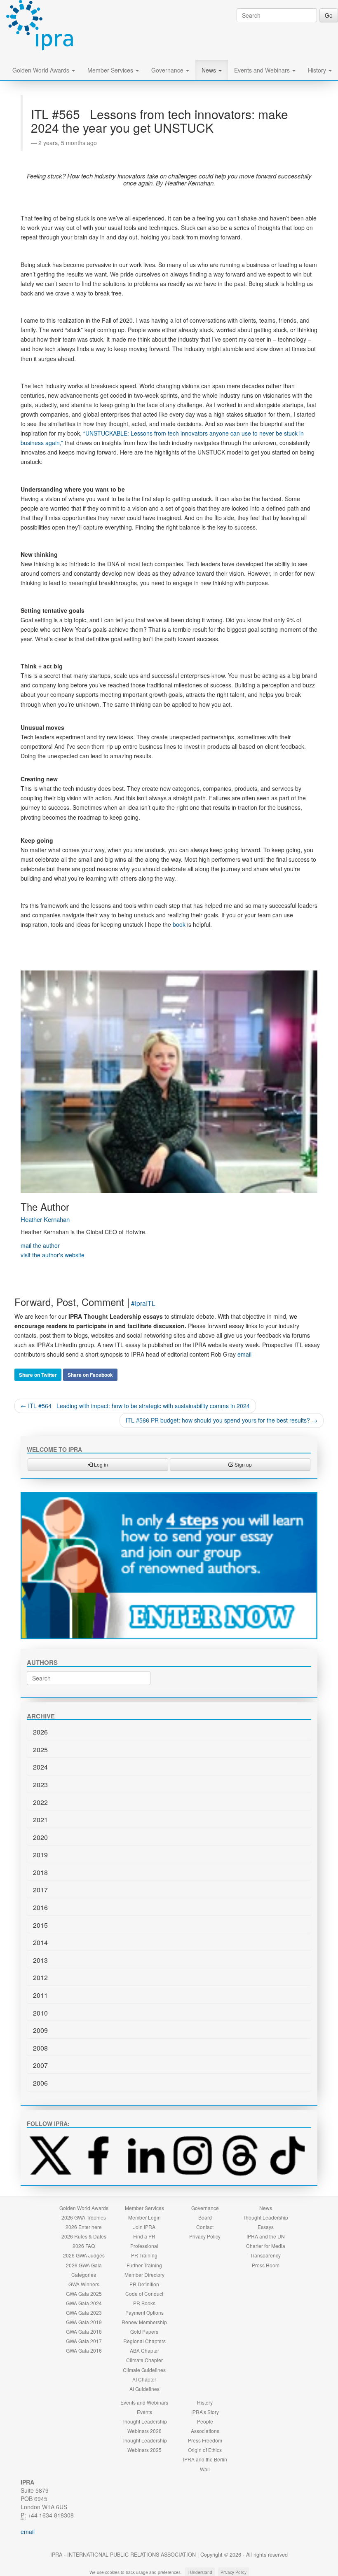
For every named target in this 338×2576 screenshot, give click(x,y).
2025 (40, 1750)
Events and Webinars (263, 70)
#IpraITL (143, 1303)
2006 (40, 2083)
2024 (40, 1767)
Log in (100, 1464)
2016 (40, 1907)
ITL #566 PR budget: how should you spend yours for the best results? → (222, 1420)
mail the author (40, 1245)
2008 (40, 2048)
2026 (40, 1732)
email (244, 1354)
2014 (40, 1942)
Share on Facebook (90, 1375)
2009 (40, 2030)
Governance (168, 70)
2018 (40, 1872)
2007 (40, 2065)
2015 (40, 1925)
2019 (40, 1855)
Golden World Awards (42, 70)
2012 (40, 1977)
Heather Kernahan (45, 1219)
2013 (40, 1960)
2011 (40, 1995)
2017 (40, 1890)
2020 (40, 1837)
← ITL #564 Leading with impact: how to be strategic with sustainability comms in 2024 (135, 1406)
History (318, 70)
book (179, 924)
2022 (40, 1802)
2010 (40, 2013)
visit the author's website (53, 1255)
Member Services (111, 70)
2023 (40, 1785)
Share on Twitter (38, 1375)
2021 (40, 1820)
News (210, 70)
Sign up (243, 1464)
